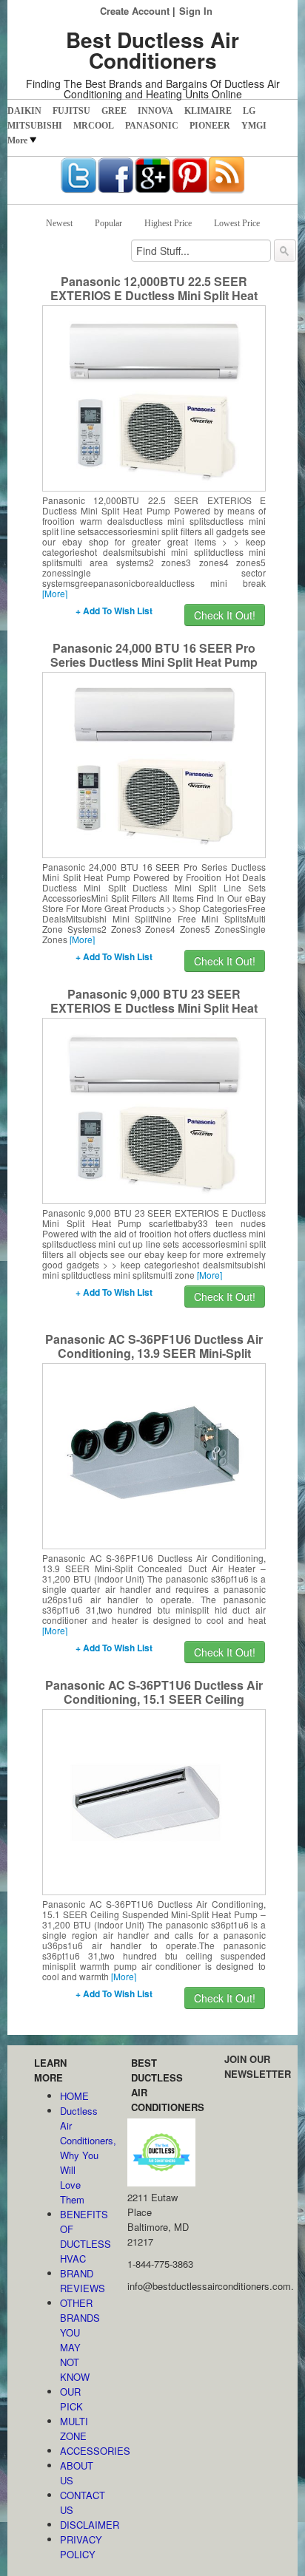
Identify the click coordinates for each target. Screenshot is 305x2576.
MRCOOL (94, 126)
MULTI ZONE (74, 2429)
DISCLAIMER (79, 2525)
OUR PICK (71, 2399)
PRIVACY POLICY (79, 2547)
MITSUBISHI (35, 126)
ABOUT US (77, 2473)
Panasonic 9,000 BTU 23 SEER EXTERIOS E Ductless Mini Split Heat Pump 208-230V (154, 1008)
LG (249, 111)
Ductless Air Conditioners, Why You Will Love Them (79, 2155)
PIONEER (210, 126)
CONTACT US (79, 2502)
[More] (55, 593)
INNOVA (155, 111)
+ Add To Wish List (114, 611)
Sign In (196, 11)
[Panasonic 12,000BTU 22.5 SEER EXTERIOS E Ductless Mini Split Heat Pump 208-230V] (154, 397)
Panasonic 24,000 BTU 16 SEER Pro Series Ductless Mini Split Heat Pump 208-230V (154, 662)
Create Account (135, 11)
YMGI (254, 126)
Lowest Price (237, 223)
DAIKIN (24, 111)
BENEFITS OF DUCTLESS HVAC (79, 2236)
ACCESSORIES (79, 2451)
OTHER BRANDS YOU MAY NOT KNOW (79, 2340)
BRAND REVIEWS (79, 2281)
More (17, 140)
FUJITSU (71, 111)
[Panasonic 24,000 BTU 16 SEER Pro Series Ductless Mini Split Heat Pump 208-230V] (154, 764)
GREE (114, 111)
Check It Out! (225, 615)
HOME (74, 2096)
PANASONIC (152, 126)
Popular (108, 223)
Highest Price (168, 223)
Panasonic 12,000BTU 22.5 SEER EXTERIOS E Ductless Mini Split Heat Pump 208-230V (154, 295)
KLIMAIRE (208, 111)
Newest (59, 223)
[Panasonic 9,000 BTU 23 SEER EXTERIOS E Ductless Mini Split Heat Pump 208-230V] (154, 1109)
